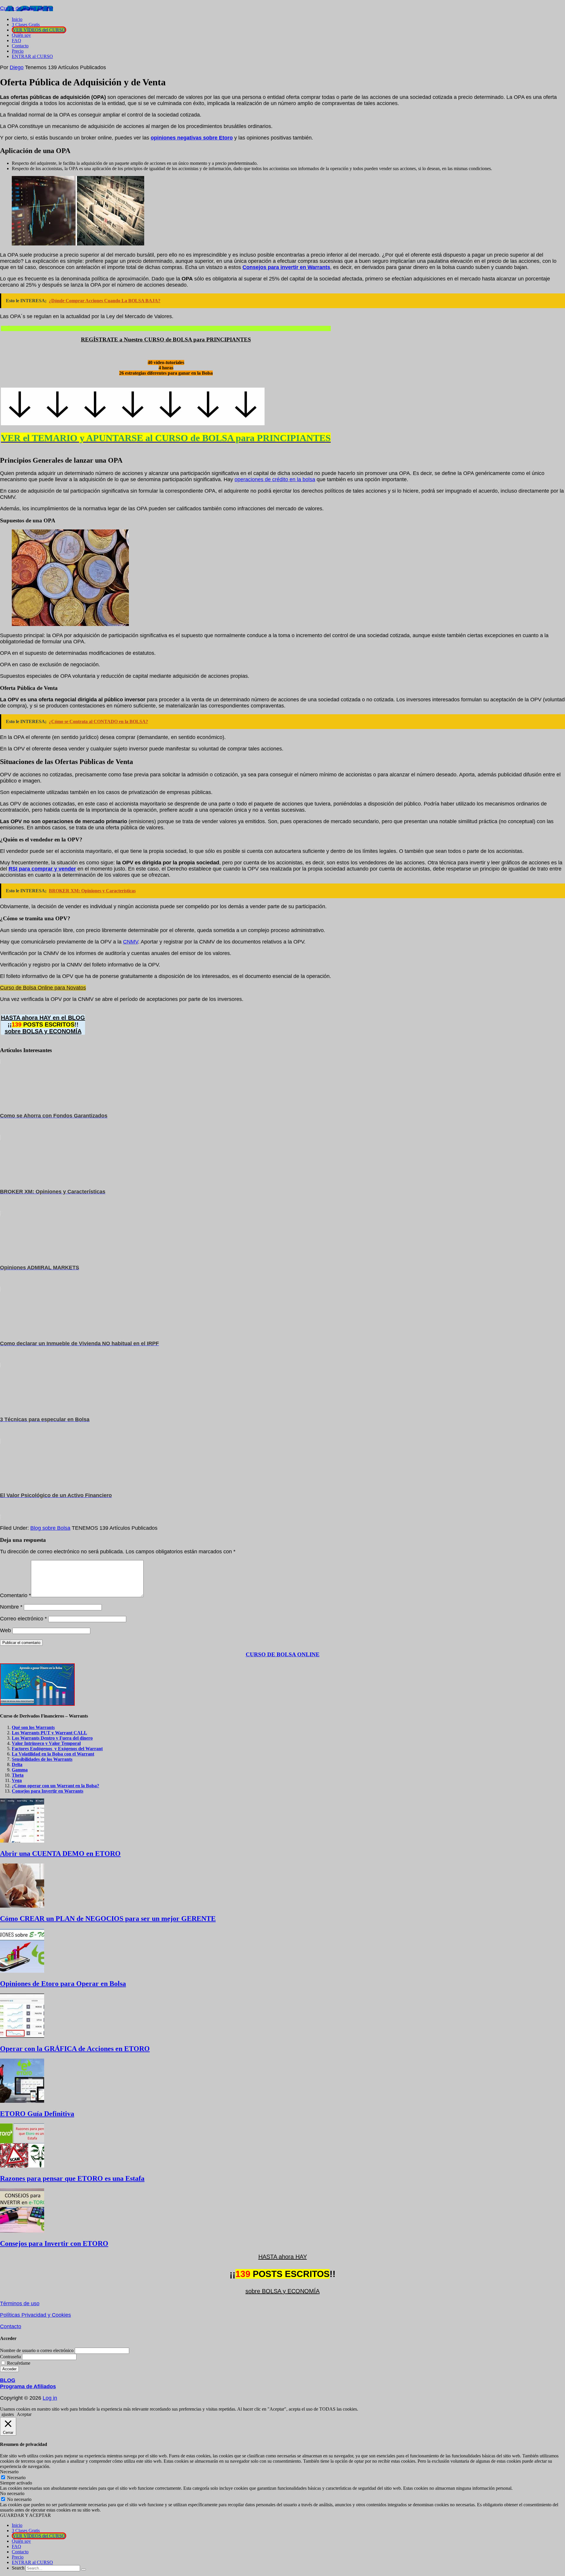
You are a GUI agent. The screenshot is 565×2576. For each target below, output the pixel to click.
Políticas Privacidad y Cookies (35, 2315)
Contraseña (10, 2357)
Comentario (15, 1595)
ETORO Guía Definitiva (37, 2114)
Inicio (17, 2525)
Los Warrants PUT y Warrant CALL (49, 1733)
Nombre (11, 1607)
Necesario (16, 2478)
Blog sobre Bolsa (50, 1528)
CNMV (131, 942)
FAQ (16, 2546)
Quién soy (21, 2541)
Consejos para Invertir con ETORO (54, 2243)
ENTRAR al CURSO (32, 2562)
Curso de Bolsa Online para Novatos (43, 988)
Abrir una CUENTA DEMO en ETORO (60, 1853)
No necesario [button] (12, 2493)
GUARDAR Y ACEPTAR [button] (25, 2515)
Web (5, 1630)
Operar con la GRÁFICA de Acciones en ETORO (75, 2049)
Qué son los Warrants (33, 1727)
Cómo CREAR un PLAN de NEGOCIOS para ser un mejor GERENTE (108, 1919)
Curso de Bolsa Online (26, 8)
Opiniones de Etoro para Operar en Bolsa (63, 1984)
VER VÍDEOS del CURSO (39, 2536)
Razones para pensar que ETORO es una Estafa (72, 2178)
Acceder (9, 2369)
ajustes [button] (8, 2414)
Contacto (11, 2326)
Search (18, 2568)
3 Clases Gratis (26, 2531)
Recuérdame (19, 2363)
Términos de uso (20, 2303)
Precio (18, 2557)
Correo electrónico (23, 1619)
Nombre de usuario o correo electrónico (37, 2350)
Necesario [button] (9, 2472)
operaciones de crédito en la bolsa (275, 479)
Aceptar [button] (24, 2414)
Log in (50, 2398)
